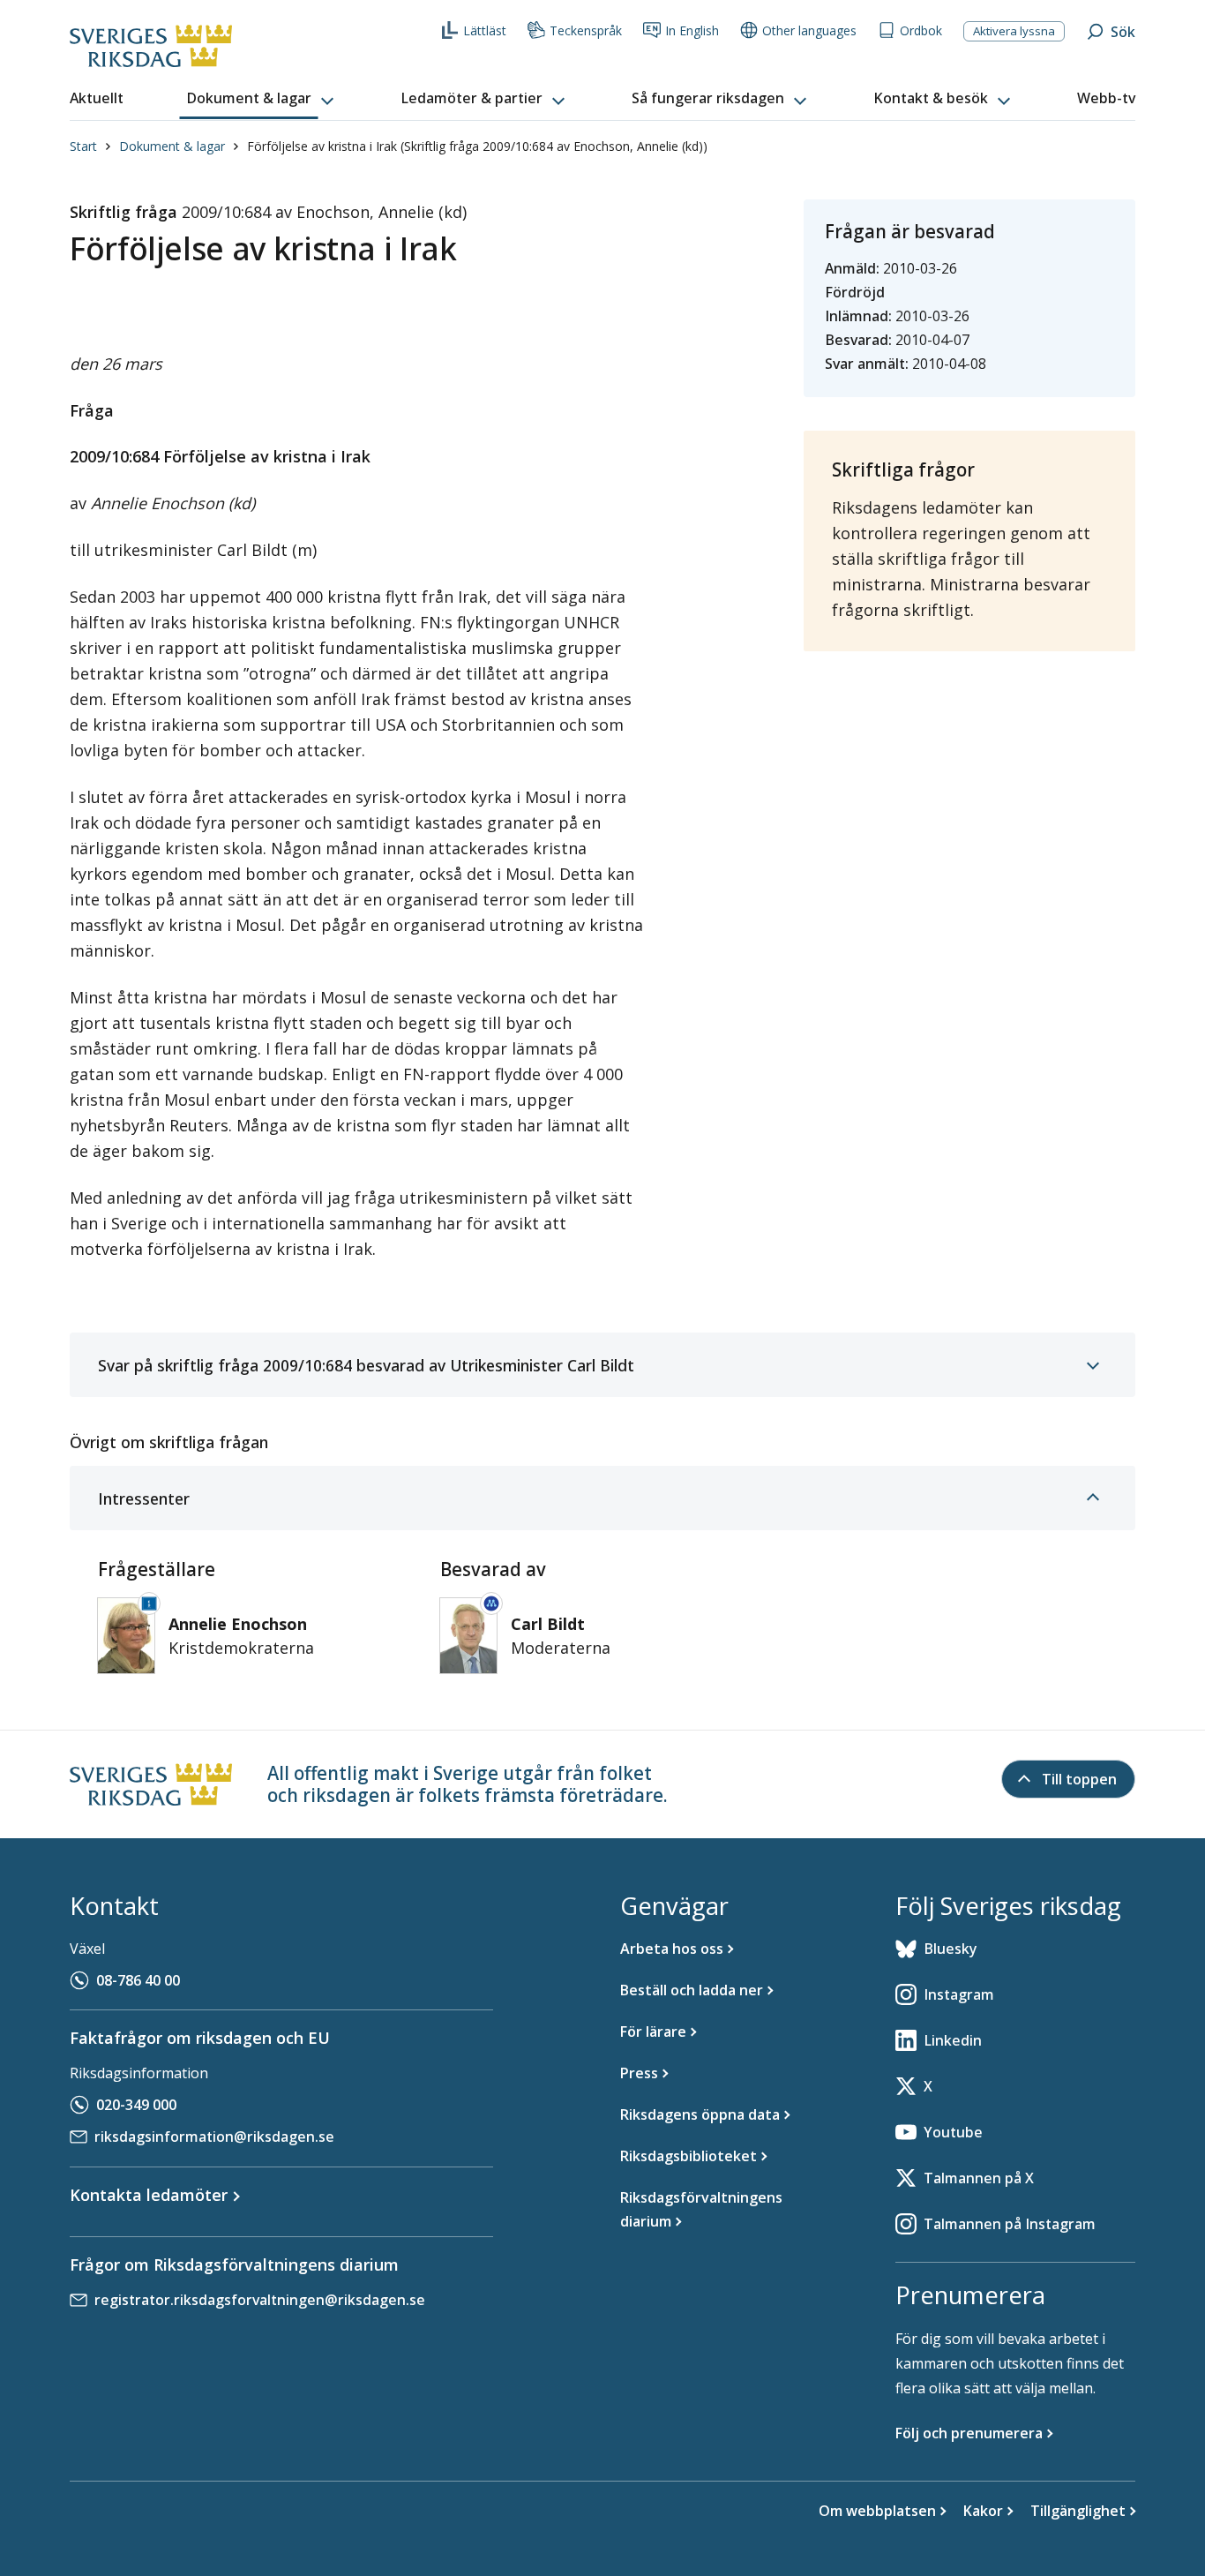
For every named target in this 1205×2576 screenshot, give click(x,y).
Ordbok (921, 30)
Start (83, 146)
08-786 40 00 (138, 1980)
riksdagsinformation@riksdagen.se (214, 2137)
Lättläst (485, 30)
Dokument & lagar (172, 146)
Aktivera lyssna (1014, 31)
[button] (262, 99)
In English (692, 30)
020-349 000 (136, 2105)
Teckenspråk (586, 30)
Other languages (809, 30)
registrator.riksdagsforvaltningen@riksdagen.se (260, 2300)
